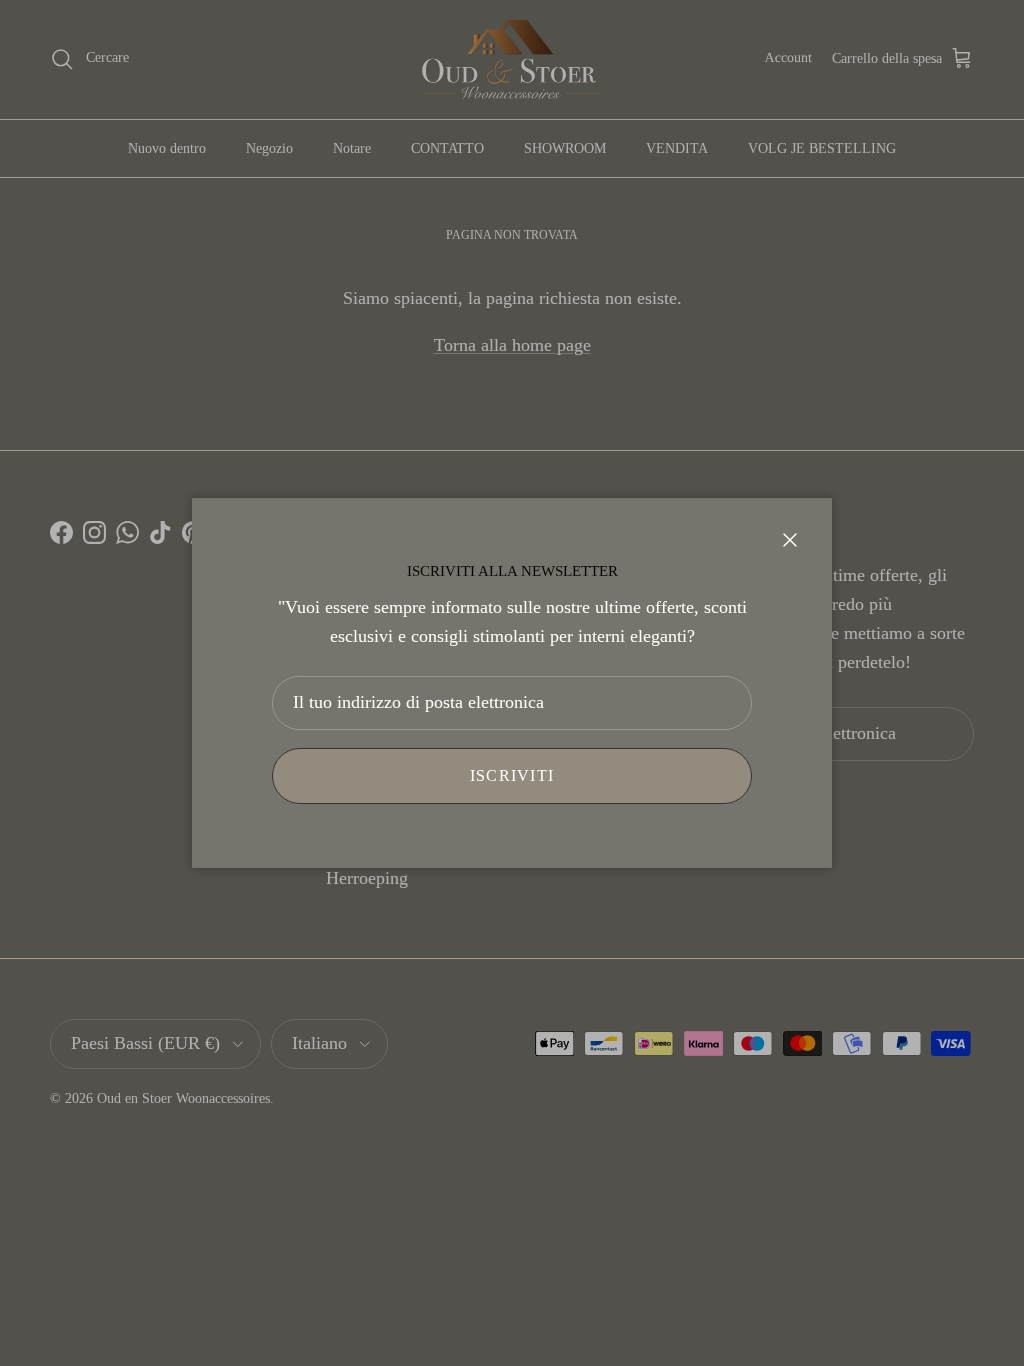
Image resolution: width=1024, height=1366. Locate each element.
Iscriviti (512, 775)
